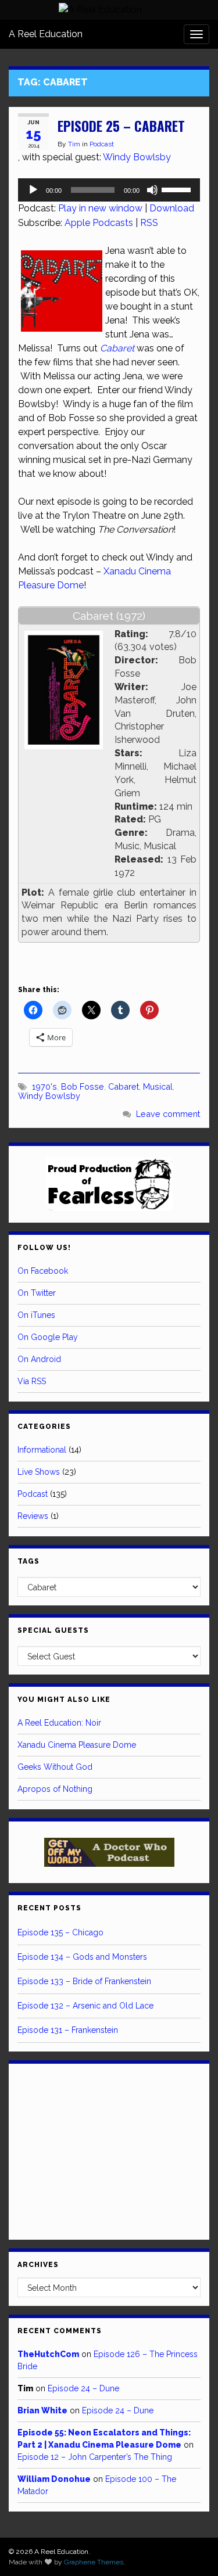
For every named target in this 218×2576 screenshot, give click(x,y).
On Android (39, 1359)
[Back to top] (192, 2550)
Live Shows (39, 1472)
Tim (74, 144)
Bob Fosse (83, 1086)
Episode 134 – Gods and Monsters (82, 1957)
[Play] (33, 190)
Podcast (102, 144)
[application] (109, 190)
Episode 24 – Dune (83, 2388)
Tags (28, 1561)
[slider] (178, 189)
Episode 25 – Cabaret (121, 126)
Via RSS (32, 1381)
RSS (149, 223)
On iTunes (36, 1315)
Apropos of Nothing (55, 1789)
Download (172, 208)
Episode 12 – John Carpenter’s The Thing (95, 2457)
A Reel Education (46, 34)
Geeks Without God (55, 1767)
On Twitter (37, 1293)
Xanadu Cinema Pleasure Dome (77, 1745)
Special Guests (53, 1630)
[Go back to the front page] (100, 10)
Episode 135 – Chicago (60, 1932)
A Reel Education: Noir (59, 1723)
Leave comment (168, 1114)
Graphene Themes (94, 2562)
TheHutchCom (48, 2354)
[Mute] (152, 190)
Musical (158, 1086)
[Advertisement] (109, 2150)
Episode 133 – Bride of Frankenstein (84, 1981)
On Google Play (48, 1337)
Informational (42, 1450)
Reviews (33, 1516)
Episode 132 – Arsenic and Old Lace (85, 2006)
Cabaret (124, 1086)
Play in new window (100, 208)
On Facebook (43, 1271)
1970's (44, 1086)
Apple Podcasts (99, 223)
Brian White (42, 2410)
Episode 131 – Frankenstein (68, 2030)
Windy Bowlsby (137, 157)
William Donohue (54, 2479)
